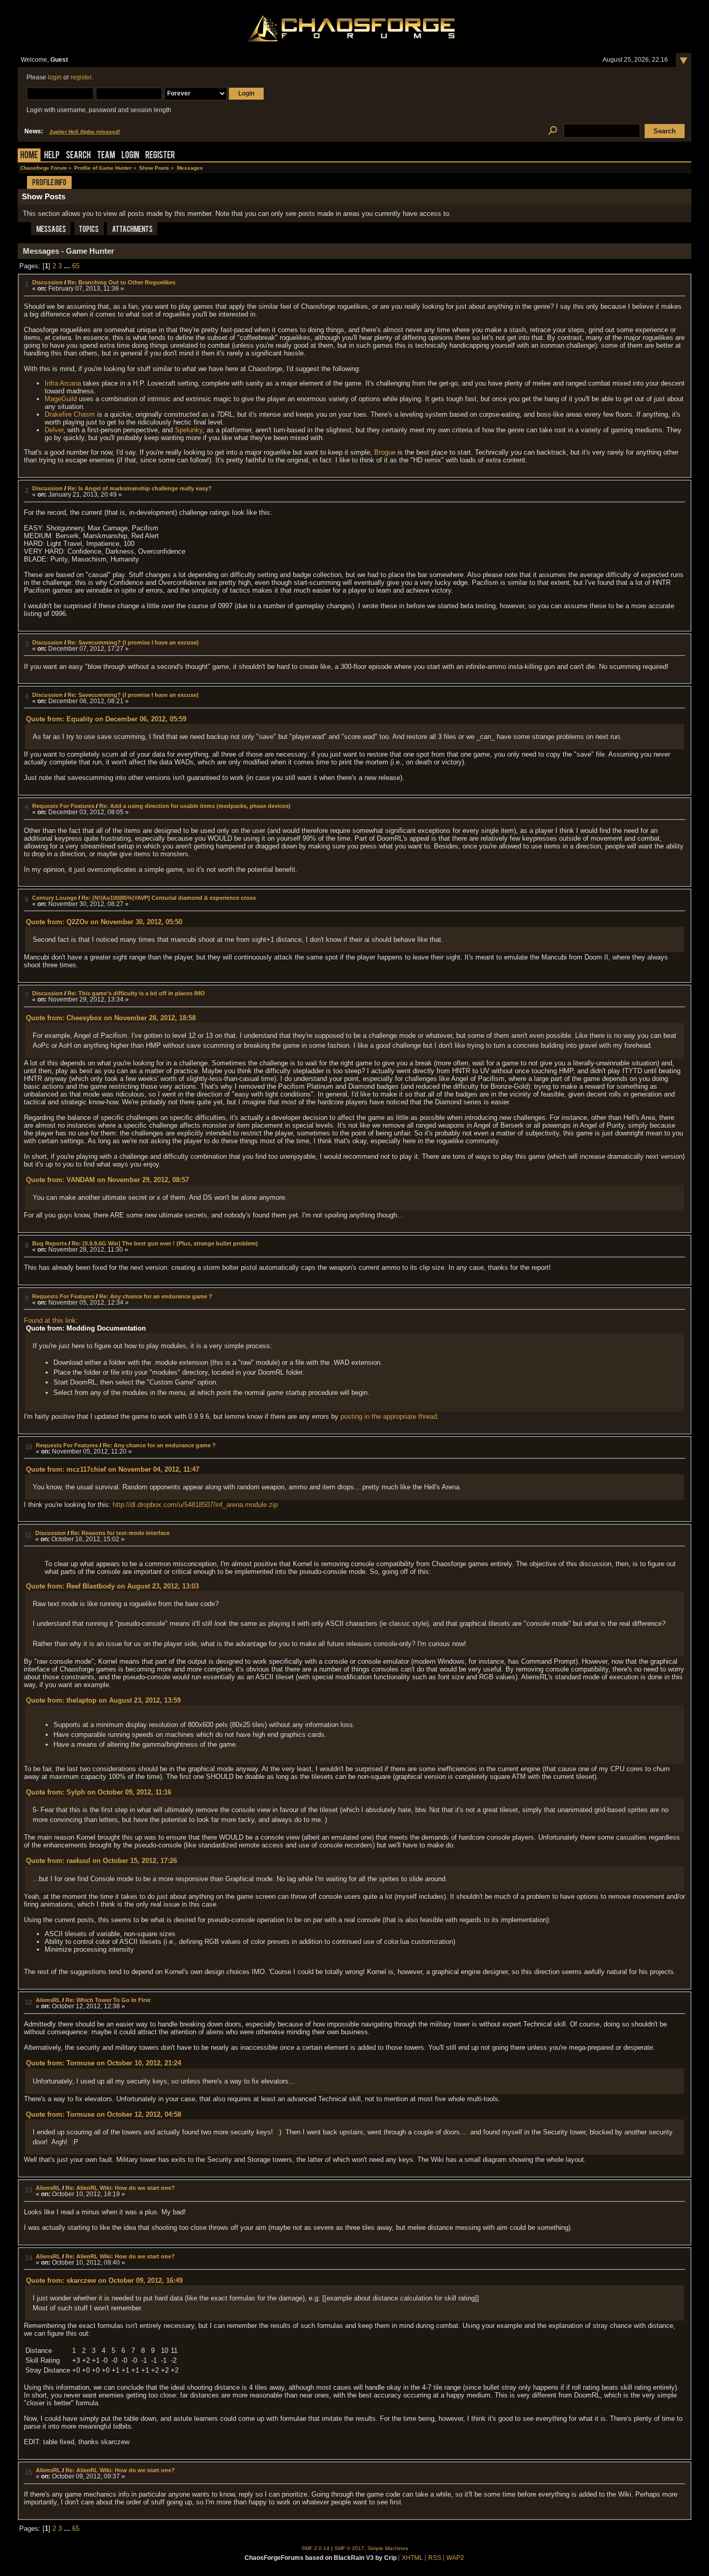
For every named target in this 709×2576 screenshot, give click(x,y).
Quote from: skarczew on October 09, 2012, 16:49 (104, 2280)
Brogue (385, 452)
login (55, 77)
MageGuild (61, 399)
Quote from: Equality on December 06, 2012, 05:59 (106, 719)
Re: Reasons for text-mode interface (120, 1533)
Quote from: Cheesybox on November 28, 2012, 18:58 (111, 1018)
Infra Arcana (63, 383)
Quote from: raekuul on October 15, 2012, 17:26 (101, 1861)
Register (160, 156)
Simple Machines (388, 2548)
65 (76, 266)
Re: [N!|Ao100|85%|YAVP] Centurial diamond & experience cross (169, 898)
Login (130, 156)
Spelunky (189, 430)
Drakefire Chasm (70, 414)
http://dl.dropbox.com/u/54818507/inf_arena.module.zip (195, 1505)
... (68, 266)
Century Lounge (54, 898)
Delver (54, 430)
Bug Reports (50, 1243)
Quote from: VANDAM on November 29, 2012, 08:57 (107, 1180)
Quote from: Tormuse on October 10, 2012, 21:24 (104, 2063)
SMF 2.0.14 (316, 2548)
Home (29, 156)
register (81, 77)
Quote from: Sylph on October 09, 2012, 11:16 (99, 1792)
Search (78, 156)
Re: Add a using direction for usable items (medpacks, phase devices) (195, 806)
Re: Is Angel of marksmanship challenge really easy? (140, 488)
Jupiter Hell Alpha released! (85, 132)
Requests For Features (63, 806)
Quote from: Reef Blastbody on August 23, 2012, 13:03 (112, 1586)
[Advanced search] (553, 131)
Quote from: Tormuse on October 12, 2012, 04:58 (104, 2114)
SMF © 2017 (349, 2548)
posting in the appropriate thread (389, 1416)
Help (52, 156)
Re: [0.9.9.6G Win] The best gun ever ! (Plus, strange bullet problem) (165, 1243)
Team (106, 156)
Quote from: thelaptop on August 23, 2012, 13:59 (103, 1700)
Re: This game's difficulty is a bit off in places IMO (136, 993)
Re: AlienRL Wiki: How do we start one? (120, 2188)
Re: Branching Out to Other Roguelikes (121, 282)
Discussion (47, 282)
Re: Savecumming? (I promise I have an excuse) (133, 642)
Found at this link (50, 1320)
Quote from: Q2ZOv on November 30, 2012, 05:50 (104, 922)
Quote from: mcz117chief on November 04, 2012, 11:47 (113, 1469)
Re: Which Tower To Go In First (108, 2000)
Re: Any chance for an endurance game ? (156, 1296)
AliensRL (48, 2000)
